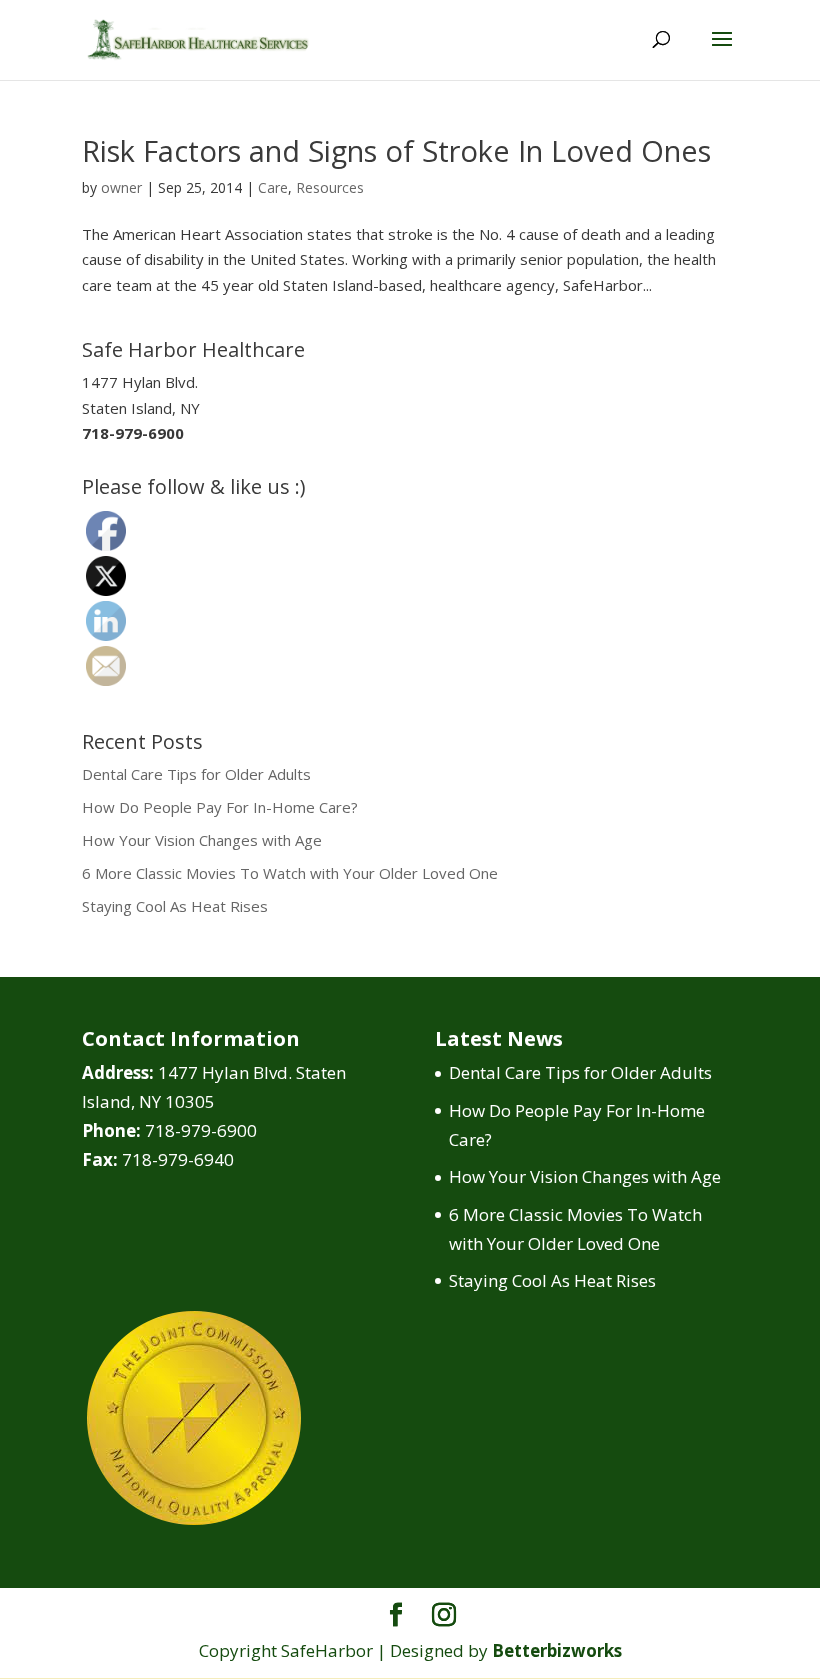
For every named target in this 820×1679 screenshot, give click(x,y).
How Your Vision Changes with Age (202, 840)
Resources (330, 187)
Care (273, 187)
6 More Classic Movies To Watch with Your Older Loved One (290, 873)
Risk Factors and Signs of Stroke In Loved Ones (396, 150)
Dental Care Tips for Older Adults (196, 774)
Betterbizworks (557, 1650)
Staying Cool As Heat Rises (175, 906)
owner (121, 187)
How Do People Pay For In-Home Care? (220, 807)
